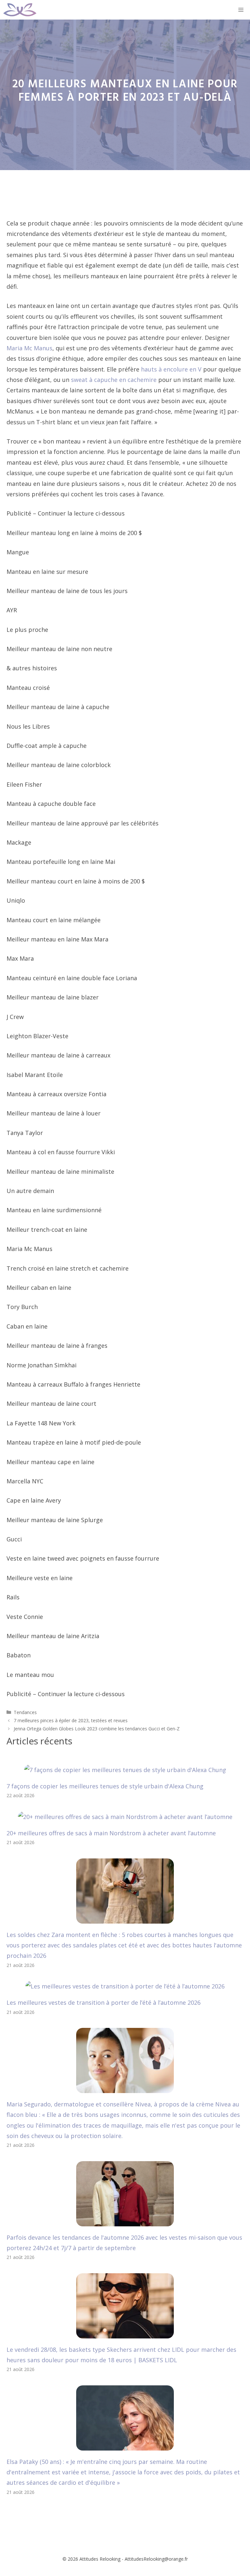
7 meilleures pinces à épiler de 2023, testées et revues (71, 1720)
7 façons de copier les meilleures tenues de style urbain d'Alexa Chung (105, 1786)
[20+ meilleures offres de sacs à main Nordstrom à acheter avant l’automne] (125, 1817)
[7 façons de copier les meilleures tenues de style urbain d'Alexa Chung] (125, 1770)
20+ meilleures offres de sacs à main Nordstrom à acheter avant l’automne (111, 1833)
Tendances (25, 1712)
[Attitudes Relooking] (20, 10)
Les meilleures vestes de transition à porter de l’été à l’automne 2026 (104, 2002)
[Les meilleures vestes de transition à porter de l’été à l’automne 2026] (125, 1986)
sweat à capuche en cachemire (114, 380)
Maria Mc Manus (29, 348)
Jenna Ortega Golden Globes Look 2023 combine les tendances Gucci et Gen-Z (97, 1729)
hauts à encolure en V (171, 369)
